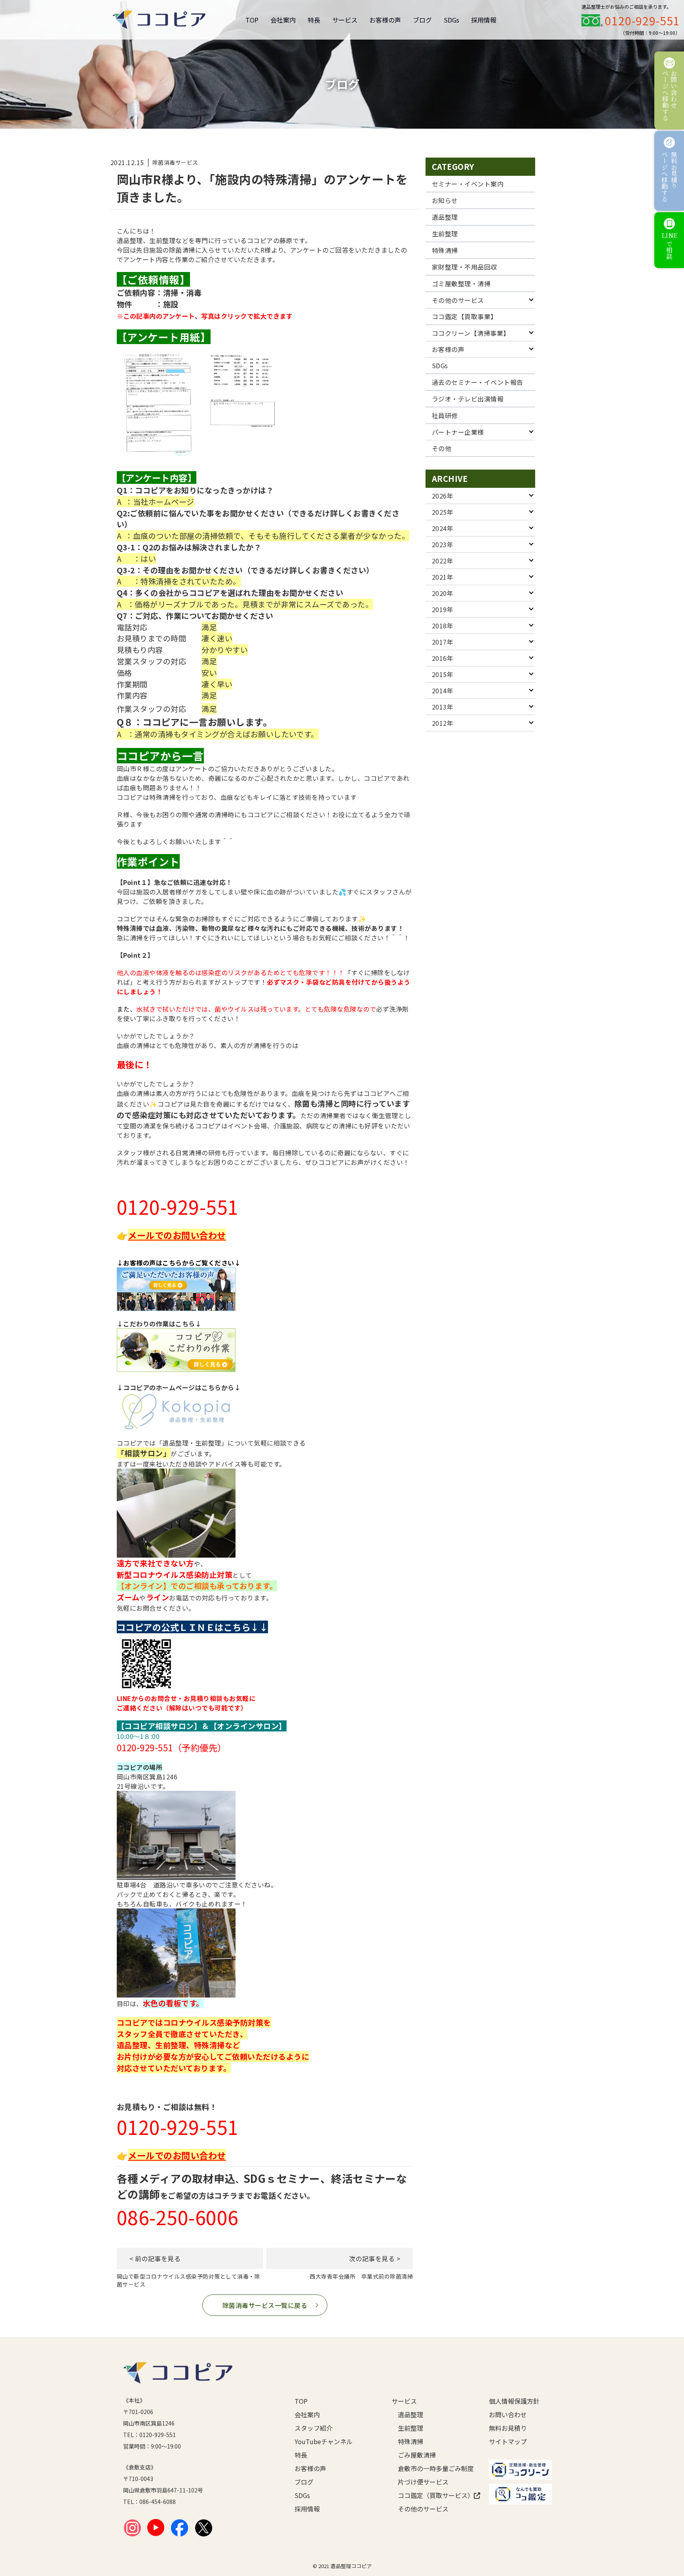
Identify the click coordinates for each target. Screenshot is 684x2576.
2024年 (443, 528)
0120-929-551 (642, 21)
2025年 (443, 512)
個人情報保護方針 (514, 2401)
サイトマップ (508, 2441)
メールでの (150, 1235)
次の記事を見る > (375, 2258)
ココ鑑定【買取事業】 (465, 316)
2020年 (443, 593)
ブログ (422, 20)
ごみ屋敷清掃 (417, 2455)
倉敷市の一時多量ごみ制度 (431, 2468)
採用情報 (484, 20)
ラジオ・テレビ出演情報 (468, 399)
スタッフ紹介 (313, 2428)
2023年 (443, 544)
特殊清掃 (445, 250)
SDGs (451, 20)
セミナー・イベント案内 (468, 184)
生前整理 (445, 234)
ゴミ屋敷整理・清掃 (461, 283)
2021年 (443, 577)
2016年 (443, 658)
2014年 (443, 691)
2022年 (443, 561)
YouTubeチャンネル (324, 2441)
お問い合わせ (508, 2414)
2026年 (443, 496)
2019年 (443, 609)
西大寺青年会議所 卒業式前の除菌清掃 (361, 2276)
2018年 (443, 626)
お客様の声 (385, 20)
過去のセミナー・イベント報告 (478, 382)
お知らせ (445, 200)
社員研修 (445, 415)
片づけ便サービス (423, 2482)
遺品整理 (445, 217)
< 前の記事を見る (155, 2258)
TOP (252, 20)
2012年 (443, 723)
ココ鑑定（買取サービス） (431, 2495)
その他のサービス (458, 300)
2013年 (443, 707)
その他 (442, 448)
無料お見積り (508, 2428)
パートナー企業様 (458, 432)
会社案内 (283, 20)
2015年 (443, 674)
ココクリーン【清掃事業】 (471, 333)
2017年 (443, 642)
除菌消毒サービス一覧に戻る (265, 2305)
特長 (314, 20)
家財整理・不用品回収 (465, 267)
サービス (345, 20)
